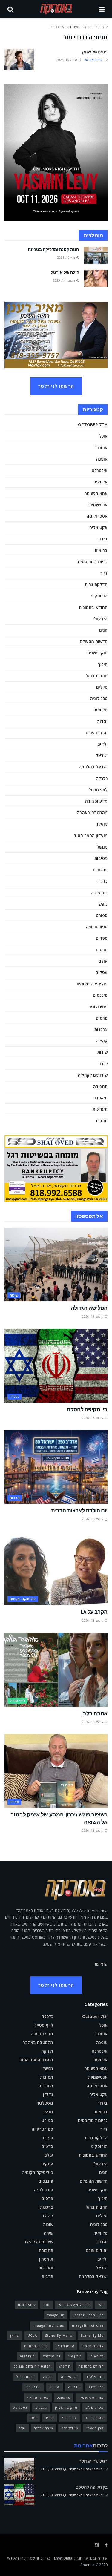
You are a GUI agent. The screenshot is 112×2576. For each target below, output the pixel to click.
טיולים (102, 687)
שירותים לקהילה (93, 1075)
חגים (103, 630)
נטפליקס (20, 2407)
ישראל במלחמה (93, 767)
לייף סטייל (98, 790)
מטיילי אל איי (38, 2397)
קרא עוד (101, 1964)
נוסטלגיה (99, 893)
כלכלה (102, 778)
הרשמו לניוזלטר (56, 386)
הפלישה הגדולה (89, 1308)
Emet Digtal (64, 2558)
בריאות (101, 550)
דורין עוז (75, 2356)
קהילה (102, 1041)
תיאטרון (101, 1098)
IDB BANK (27, 2305)
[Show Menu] (102, 9)
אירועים (101, 482)
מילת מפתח (79, 27)
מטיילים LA (95, 2407)
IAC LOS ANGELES (74, 2305)
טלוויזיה (101, 710)
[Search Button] (10, 9)
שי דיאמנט (70, 2428)
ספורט (102, 915)
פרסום (102, 1018)
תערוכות (100, 1109)
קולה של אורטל (65, 272)
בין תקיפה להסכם (87, 1409)
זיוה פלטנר (95, 2377)
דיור (104, 573)
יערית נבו (33, 2387)
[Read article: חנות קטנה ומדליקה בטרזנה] (96, 255)
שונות (102, 1052)
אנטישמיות (98, 505)
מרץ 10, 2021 (66, 257)
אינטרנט (100, 470)
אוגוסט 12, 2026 (93, 1722)
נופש (103, 904)
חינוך (103, 664)
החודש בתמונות (93, 607)
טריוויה (74, 2387)
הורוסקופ (99, 596)
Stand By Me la (59, 2335)
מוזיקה (102, 824)
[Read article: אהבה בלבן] (56, 1670)
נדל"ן (102, 881)
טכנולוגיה (99, 698)
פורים (49, 2418)
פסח (33, 2418)
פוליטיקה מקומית (92, 984)
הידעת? (101, 619)
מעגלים (41, 2407)
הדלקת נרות (96, 584)
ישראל (102, 755)
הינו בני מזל (57, 27)
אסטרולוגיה (97, 516)
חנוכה (48, 2377)
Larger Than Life (88, 2315)
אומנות (101, 448)
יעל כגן (54, 2387)
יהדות (102, 721)
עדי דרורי (69, 2418)
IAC (101, 2305)
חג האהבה (69, 2377)
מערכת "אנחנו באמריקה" (86, 2469)
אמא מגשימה (96, 493)
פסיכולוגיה (98, 1007)
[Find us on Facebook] (106, 2545)
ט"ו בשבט (96, 2387)
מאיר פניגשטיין (91, 2397)
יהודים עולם (97, 733)
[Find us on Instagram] (97, 2545)
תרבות (102, 1121)
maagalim (56, 2315)
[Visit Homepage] (56, 9)
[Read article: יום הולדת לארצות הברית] (56, 1467)
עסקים (102, 972)
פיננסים (100, 995)
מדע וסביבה (96, 801)
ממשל (102, 847)
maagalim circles (88, 2325)
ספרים (102, 938)
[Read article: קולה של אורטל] (96, 278)
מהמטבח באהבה (92, 813)
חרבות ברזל (97, 676)
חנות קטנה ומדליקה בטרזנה (53, 249)
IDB (46, 2305)
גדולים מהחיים (36, 2346)
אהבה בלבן (94, 1713)
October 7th (93, 425)
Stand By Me (92, 2335)
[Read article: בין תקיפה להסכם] (56, 1366)
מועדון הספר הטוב (91, 836)
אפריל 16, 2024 (67, 60)
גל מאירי (97, 2356)
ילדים (102, 744)
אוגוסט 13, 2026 (93, 1317)
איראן (15, 2335)
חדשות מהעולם (94, 641)
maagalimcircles (49, 2325)
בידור (102, 539)
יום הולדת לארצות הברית (79, 1511)
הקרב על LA (94, 1612)
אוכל (103, 436)
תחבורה (100, 1086)
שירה (103, 1064)
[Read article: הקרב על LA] (56, 1568)
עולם (103, 961)
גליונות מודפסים (93, 562)
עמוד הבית (100, 27)
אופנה (102, 459)
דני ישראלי (52, 2356)
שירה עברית (43, 2428)
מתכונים (100, 870)
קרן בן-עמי (95, 2428)
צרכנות (101, 1029)
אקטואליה (98, 527)
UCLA (32, 2335)
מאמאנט (64, 2397)
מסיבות (101, 858)
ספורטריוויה (97, 927)
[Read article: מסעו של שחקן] (19, 59)
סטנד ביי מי (94, 2418)
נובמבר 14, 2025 (64, 280)
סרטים (102, 950)
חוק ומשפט (98, 653)
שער (22, 2428)
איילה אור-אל (93, 60)
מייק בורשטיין (66, 2407)
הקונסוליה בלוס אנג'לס (32, 2366)
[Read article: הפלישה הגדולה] (56, 1264)
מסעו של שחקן (94, 52)
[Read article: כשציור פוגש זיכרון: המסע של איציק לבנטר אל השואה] (56, 1771)
